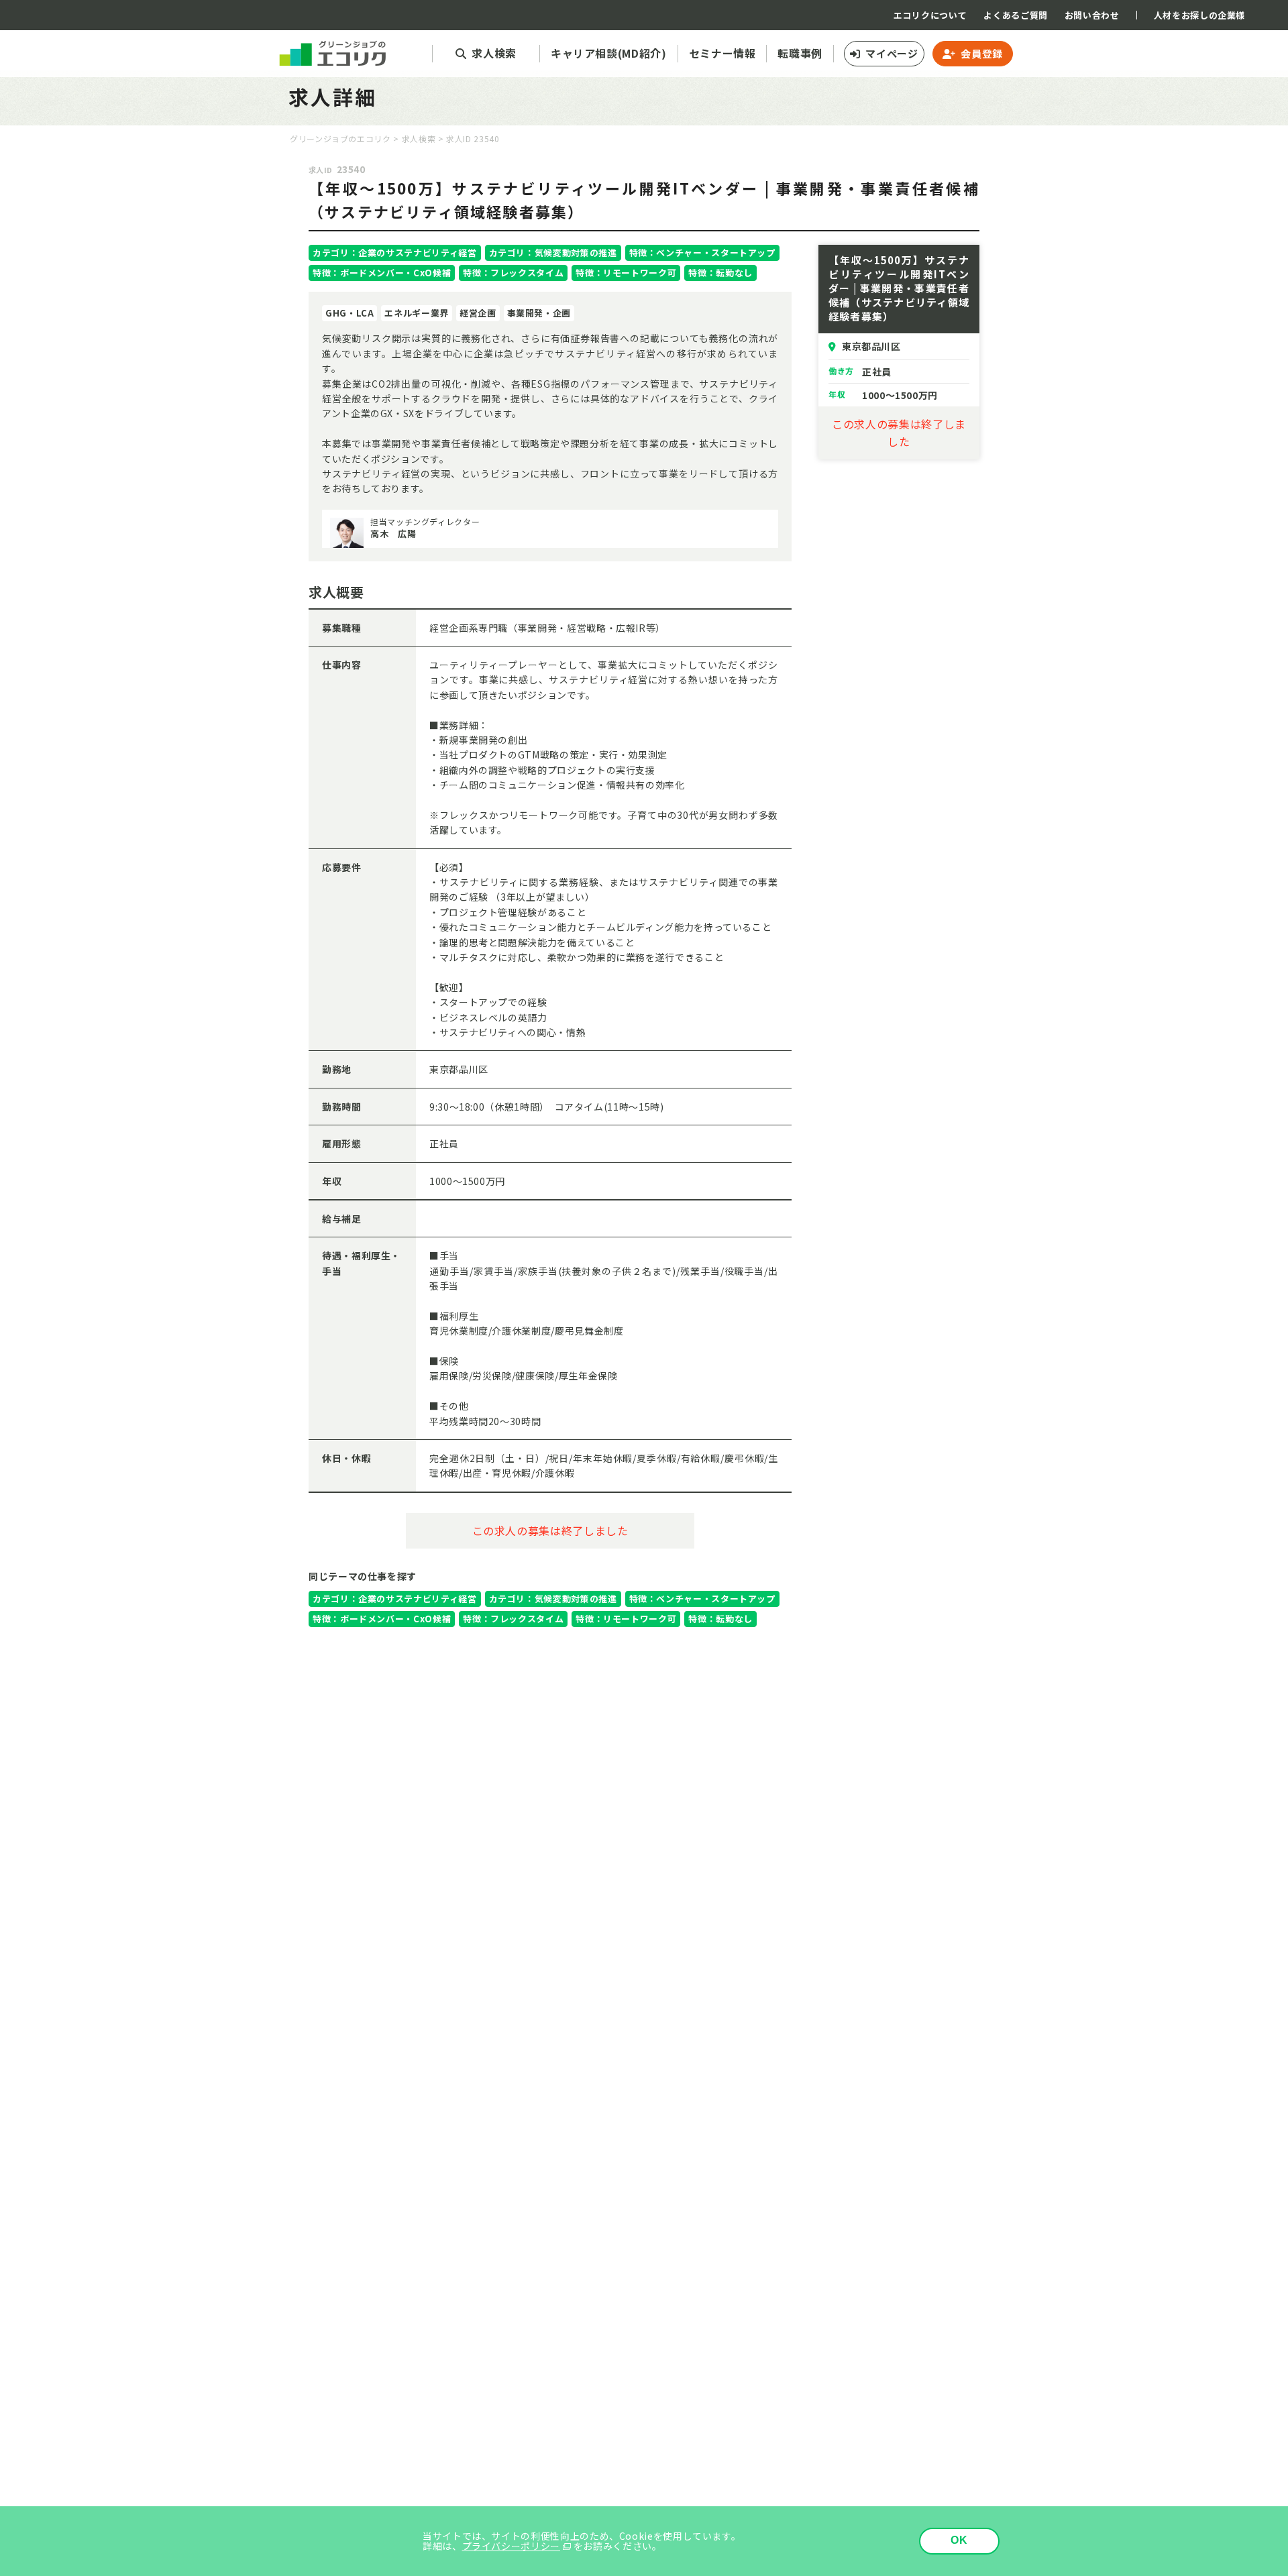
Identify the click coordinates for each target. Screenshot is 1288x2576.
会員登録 (982, 53)
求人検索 (419, 138)
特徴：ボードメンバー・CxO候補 (382, 273)
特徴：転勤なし (720, 273)
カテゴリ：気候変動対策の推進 (553, 253)
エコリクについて (930, 15)
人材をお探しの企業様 (1199, 15)
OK (960, 2540)
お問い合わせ (1092, 15)
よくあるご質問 (1015, 15)
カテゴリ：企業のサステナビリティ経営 (395, 253)
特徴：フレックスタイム (513, 273)
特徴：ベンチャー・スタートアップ (702, 253)
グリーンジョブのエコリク (340, 138)
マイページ (892, 53)
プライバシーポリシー (511, 2546)
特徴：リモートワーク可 (626, 273)
